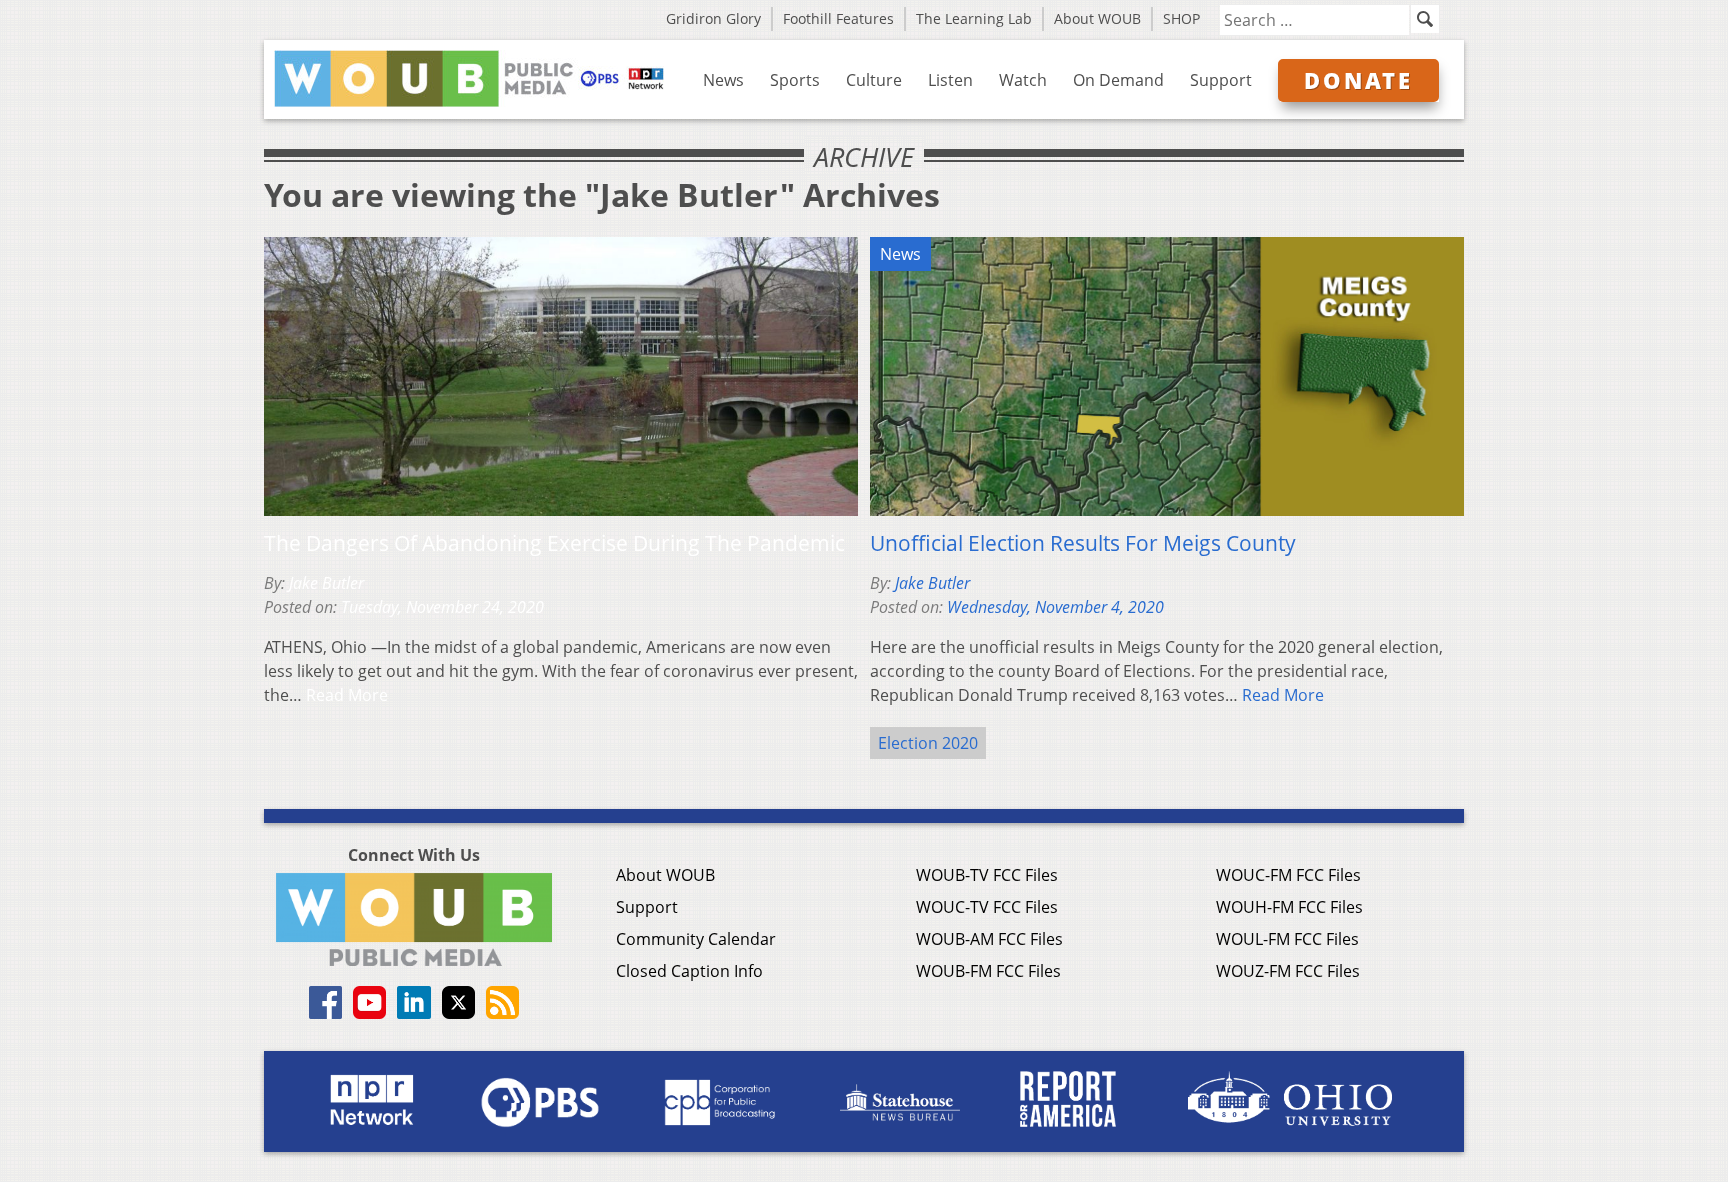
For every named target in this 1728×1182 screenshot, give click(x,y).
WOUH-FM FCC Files (1289, 907)
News (723, 80)
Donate (1358, 80)
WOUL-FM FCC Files (1287, 939)
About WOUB (1097, 18)
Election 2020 (928, 743)
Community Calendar (696, 939)
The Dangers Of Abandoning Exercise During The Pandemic (554, 543)
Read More (347, 695)
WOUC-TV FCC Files (987, 907)
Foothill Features (838, 18)
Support (1221, 80)
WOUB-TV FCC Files (987, 875)
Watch (1023, 80)
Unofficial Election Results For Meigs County (1083, 543)
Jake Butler (326, 583)
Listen (950, 80)
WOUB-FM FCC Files (988, 971)
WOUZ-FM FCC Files (1288, 971)
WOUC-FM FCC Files (1288, 875)
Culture (874, 80)
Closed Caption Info (689, 971)
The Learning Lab (974, 18)
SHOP (1181, 18)
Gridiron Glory (713, 18)
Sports (795, 80)
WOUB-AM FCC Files (989, 939)
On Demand (1118, 80)
